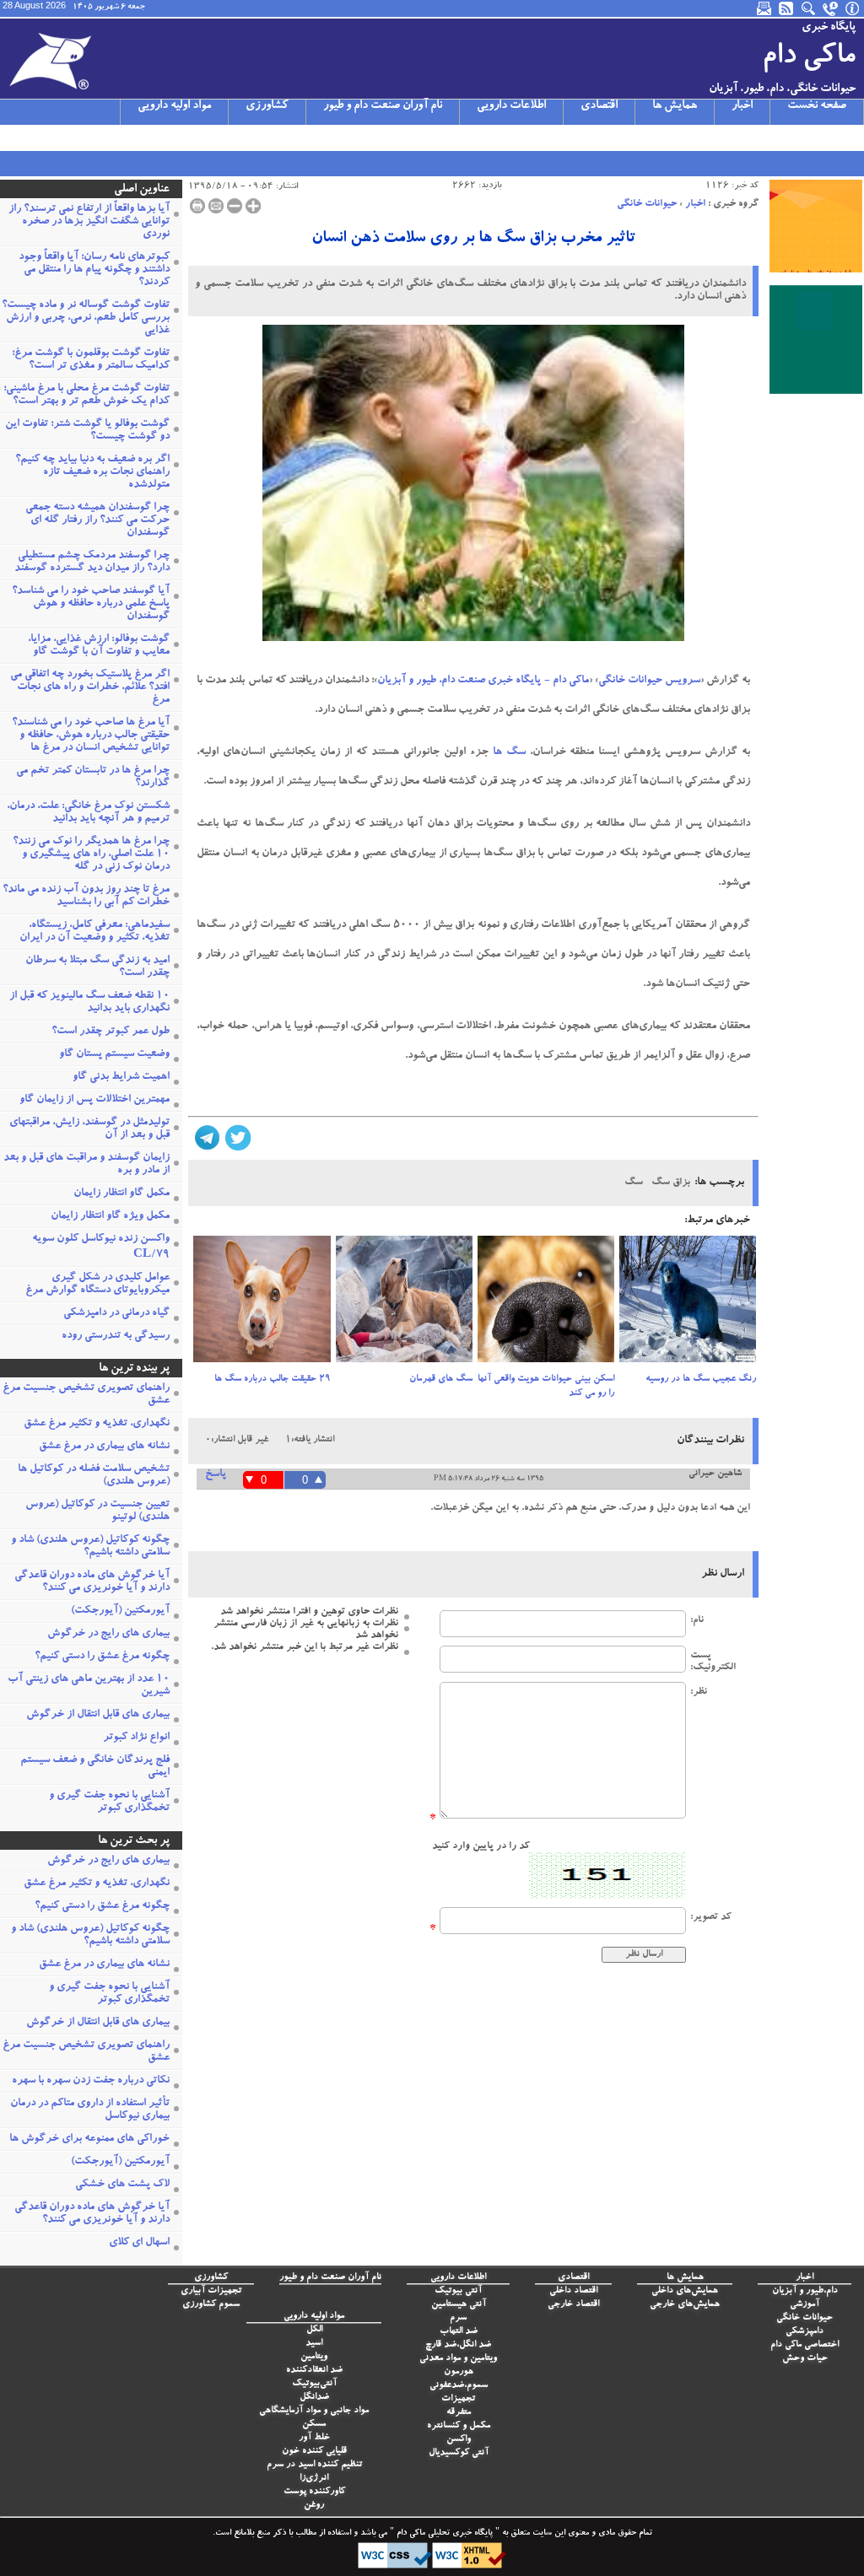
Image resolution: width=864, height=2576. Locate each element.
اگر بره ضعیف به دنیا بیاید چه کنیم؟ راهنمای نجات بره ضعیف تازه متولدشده (92, 473)
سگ (516, 753)
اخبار (742, 106)
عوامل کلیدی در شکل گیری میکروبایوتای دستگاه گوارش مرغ (97, 1285)
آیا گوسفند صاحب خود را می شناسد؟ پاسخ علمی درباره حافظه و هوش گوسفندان (91, 604)
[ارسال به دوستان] (216, 206)
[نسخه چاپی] (197, 206)
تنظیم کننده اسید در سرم (314, 2465)
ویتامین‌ (314, 2357)
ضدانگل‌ (314, 2398)
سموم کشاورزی (211, 2305)
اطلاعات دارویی (511, 106)
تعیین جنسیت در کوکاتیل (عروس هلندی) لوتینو (97, 1512)
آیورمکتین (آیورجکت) (120, 1611)
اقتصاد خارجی (573, 2305)
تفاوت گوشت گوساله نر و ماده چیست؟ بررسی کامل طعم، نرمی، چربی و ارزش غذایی (86, 318)
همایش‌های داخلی (685, 2291)
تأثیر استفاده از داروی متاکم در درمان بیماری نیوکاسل (90, 2110)
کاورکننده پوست (314, 2492)
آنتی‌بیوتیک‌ (314, 2384)
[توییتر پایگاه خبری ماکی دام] (33, 137)
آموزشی (805, 2305)
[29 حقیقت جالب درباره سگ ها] (262, 1304)
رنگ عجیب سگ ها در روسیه (701, 1380)
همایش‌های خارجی (685, 2305)
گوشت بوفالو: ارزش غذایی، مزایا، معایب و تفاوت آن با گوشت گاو (99, 646)
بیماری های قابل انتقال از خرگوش (98, 1715)
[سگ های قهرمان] (404, 1304)
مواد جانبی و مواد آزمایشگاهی (314, 2411)
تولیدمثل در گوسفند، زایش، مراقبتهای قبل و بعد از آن (89, 1129)
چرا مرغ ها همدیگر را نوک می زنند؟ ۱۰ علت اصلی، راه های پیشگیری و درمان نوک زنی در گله (91, 855)
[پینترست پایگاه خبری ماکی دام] (143, 137)
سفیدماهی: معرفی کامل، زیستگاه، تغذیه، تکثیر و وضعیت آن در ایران (94, 932)
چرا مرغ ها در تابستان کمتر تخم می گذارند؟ (93, 778)
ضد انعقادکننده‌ (314, 2371)
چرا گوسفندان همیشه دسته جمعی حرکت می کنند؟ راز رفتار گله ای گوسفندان (97, 521)
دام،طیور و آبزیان (805, 2291)
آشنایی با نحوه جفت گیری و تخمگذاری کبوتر (109, 1803)
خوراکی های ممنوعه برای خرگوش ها (89, 2139)
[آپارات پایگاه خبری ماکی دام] (11, 137)
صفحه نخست (817, 106)
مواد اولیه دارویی (174, 106)
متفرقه (459, 2413)
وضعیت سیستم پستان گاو (114, 1055)
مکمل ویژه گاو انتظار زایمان (110, 1217)
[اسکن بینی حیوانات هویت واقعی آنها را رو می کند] (546, 1304)
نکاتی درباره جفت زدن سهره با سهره (91, 2081)
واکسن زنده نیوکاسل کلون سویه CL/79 (101, 1248)
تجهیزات (458, 2399)
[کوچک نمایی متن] (235, 206)
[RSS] (787, 8)
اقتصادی (599, 106)
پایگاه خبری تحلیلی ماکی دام (443, 2534)
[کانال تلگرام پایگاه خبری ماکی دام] (77, 137)
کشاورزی (267, 106)
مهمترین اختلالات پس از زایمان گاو (94, 1100)
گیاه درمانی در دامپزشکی (116, 1314)
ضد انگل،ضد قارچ (458, 2345)
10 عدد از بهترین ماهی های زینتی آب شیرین (89, 1686)
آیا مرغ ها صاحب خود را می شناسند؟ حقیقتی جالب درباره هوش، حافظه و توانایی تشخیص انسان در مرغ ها (91, 736)
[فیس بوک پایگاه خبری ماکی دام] (99, 137)
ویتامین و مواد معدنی (458, 2359)
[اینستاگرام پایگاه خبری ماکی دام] (55, 137)
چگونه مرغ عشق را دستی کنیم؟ (102, 1657)
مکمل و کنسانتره (459, 2426)
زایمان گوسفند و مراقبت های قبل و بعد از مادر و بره (86, 1165)
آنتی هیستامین (459, 2305)
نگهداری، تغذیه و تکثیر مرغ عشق (97, 1424)
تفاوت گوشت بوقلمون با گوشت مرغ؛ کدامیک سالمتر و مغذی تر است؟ (91, 360)
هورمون (459, 2372)
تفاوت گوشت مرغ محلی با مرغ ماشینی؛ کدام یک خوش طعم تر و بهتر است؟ (86, 396)
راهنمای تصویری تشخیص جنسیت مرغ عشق (86, 1395)
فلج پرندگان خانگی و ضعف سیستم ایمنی (95, 1767)
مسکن (314, 2425)
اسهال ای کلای (139, 2243)
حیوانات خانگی (647, 204)
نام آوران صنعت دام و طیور (383, 106)
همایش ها (675, 106)
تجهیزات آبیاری (211, 2291)
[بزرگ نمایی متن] (253, 206)
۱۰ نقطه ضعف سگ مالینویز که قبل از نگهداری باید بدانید (89, 1003)
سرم (458, 2318)
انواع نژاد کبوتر (136, 1738)
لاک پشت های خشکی (122, 2185)
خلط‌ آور (314, 2438)
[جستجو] (809, 8)
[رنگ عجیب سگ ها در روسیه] (688, 1304)
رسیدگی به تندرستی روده (116, 1337)
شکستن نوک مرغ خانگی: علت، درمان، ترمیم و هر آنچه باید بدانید (88, 813)
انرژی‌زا (314, 2479)
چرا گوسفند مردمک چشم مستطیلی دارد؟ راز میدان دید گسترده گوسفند (92, 563)
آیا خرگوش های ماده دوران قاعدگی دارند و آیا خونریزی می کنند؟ (92, 1582)
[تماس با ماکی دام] (831, 8)
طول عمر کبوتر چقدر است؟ (111, 1032)
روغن (314, 2506)
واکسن (459, 2440)
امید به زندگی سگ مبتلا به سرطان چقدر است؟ (97, 967)
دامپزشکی (805, 2332)
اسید (314, 2344)
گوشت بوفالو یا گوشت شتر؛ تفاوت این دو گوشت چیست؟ (87, 431)
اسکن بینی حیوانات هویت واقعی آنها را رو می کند (546, 1387)
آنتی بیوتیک (458, 2291)
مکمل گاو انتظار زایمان (121, 1194)
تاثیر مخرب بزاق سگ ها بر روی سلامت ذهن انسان (473, 240)
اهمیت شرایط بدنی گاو (121, 1078)
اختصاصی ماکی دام (805, 2345)
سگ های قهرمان (441, 1380)
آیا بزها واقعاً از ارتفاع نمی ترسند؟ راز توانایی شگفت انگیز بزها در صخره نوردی (89, 222)
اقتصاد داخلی (573, 2291)
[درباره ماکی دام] (853, 8)
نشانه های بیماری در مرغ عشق (104, 1447)
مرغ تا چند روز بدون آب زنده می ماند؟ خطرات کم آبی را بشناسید (86, 897)
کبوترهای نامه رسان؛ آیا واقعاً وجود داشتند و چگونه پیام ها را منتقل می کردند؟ (94, 270)
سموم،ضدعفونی (459, 2386)
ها (495, 753)
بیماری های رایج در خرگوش (108, 1634)
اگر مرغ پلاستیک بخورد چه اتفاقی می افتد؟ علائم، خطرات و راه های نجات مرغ (90, 688)
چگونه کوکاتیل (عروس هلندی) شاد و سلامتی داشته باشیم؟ (90, 1547)
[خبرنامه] (765, 8)
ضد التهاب (459, 2332)
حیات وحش (805, 2359)
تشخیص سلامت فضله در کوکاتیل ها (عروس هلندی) (94, 1476)
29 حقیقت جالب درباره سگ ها (272, 1380)
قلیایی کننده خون (314, 2452)
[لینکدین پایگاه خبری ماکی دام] (121, 137)
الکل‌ (314, 2330)
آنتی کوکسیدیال (459, 2453)
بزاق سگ (671, 1183)
